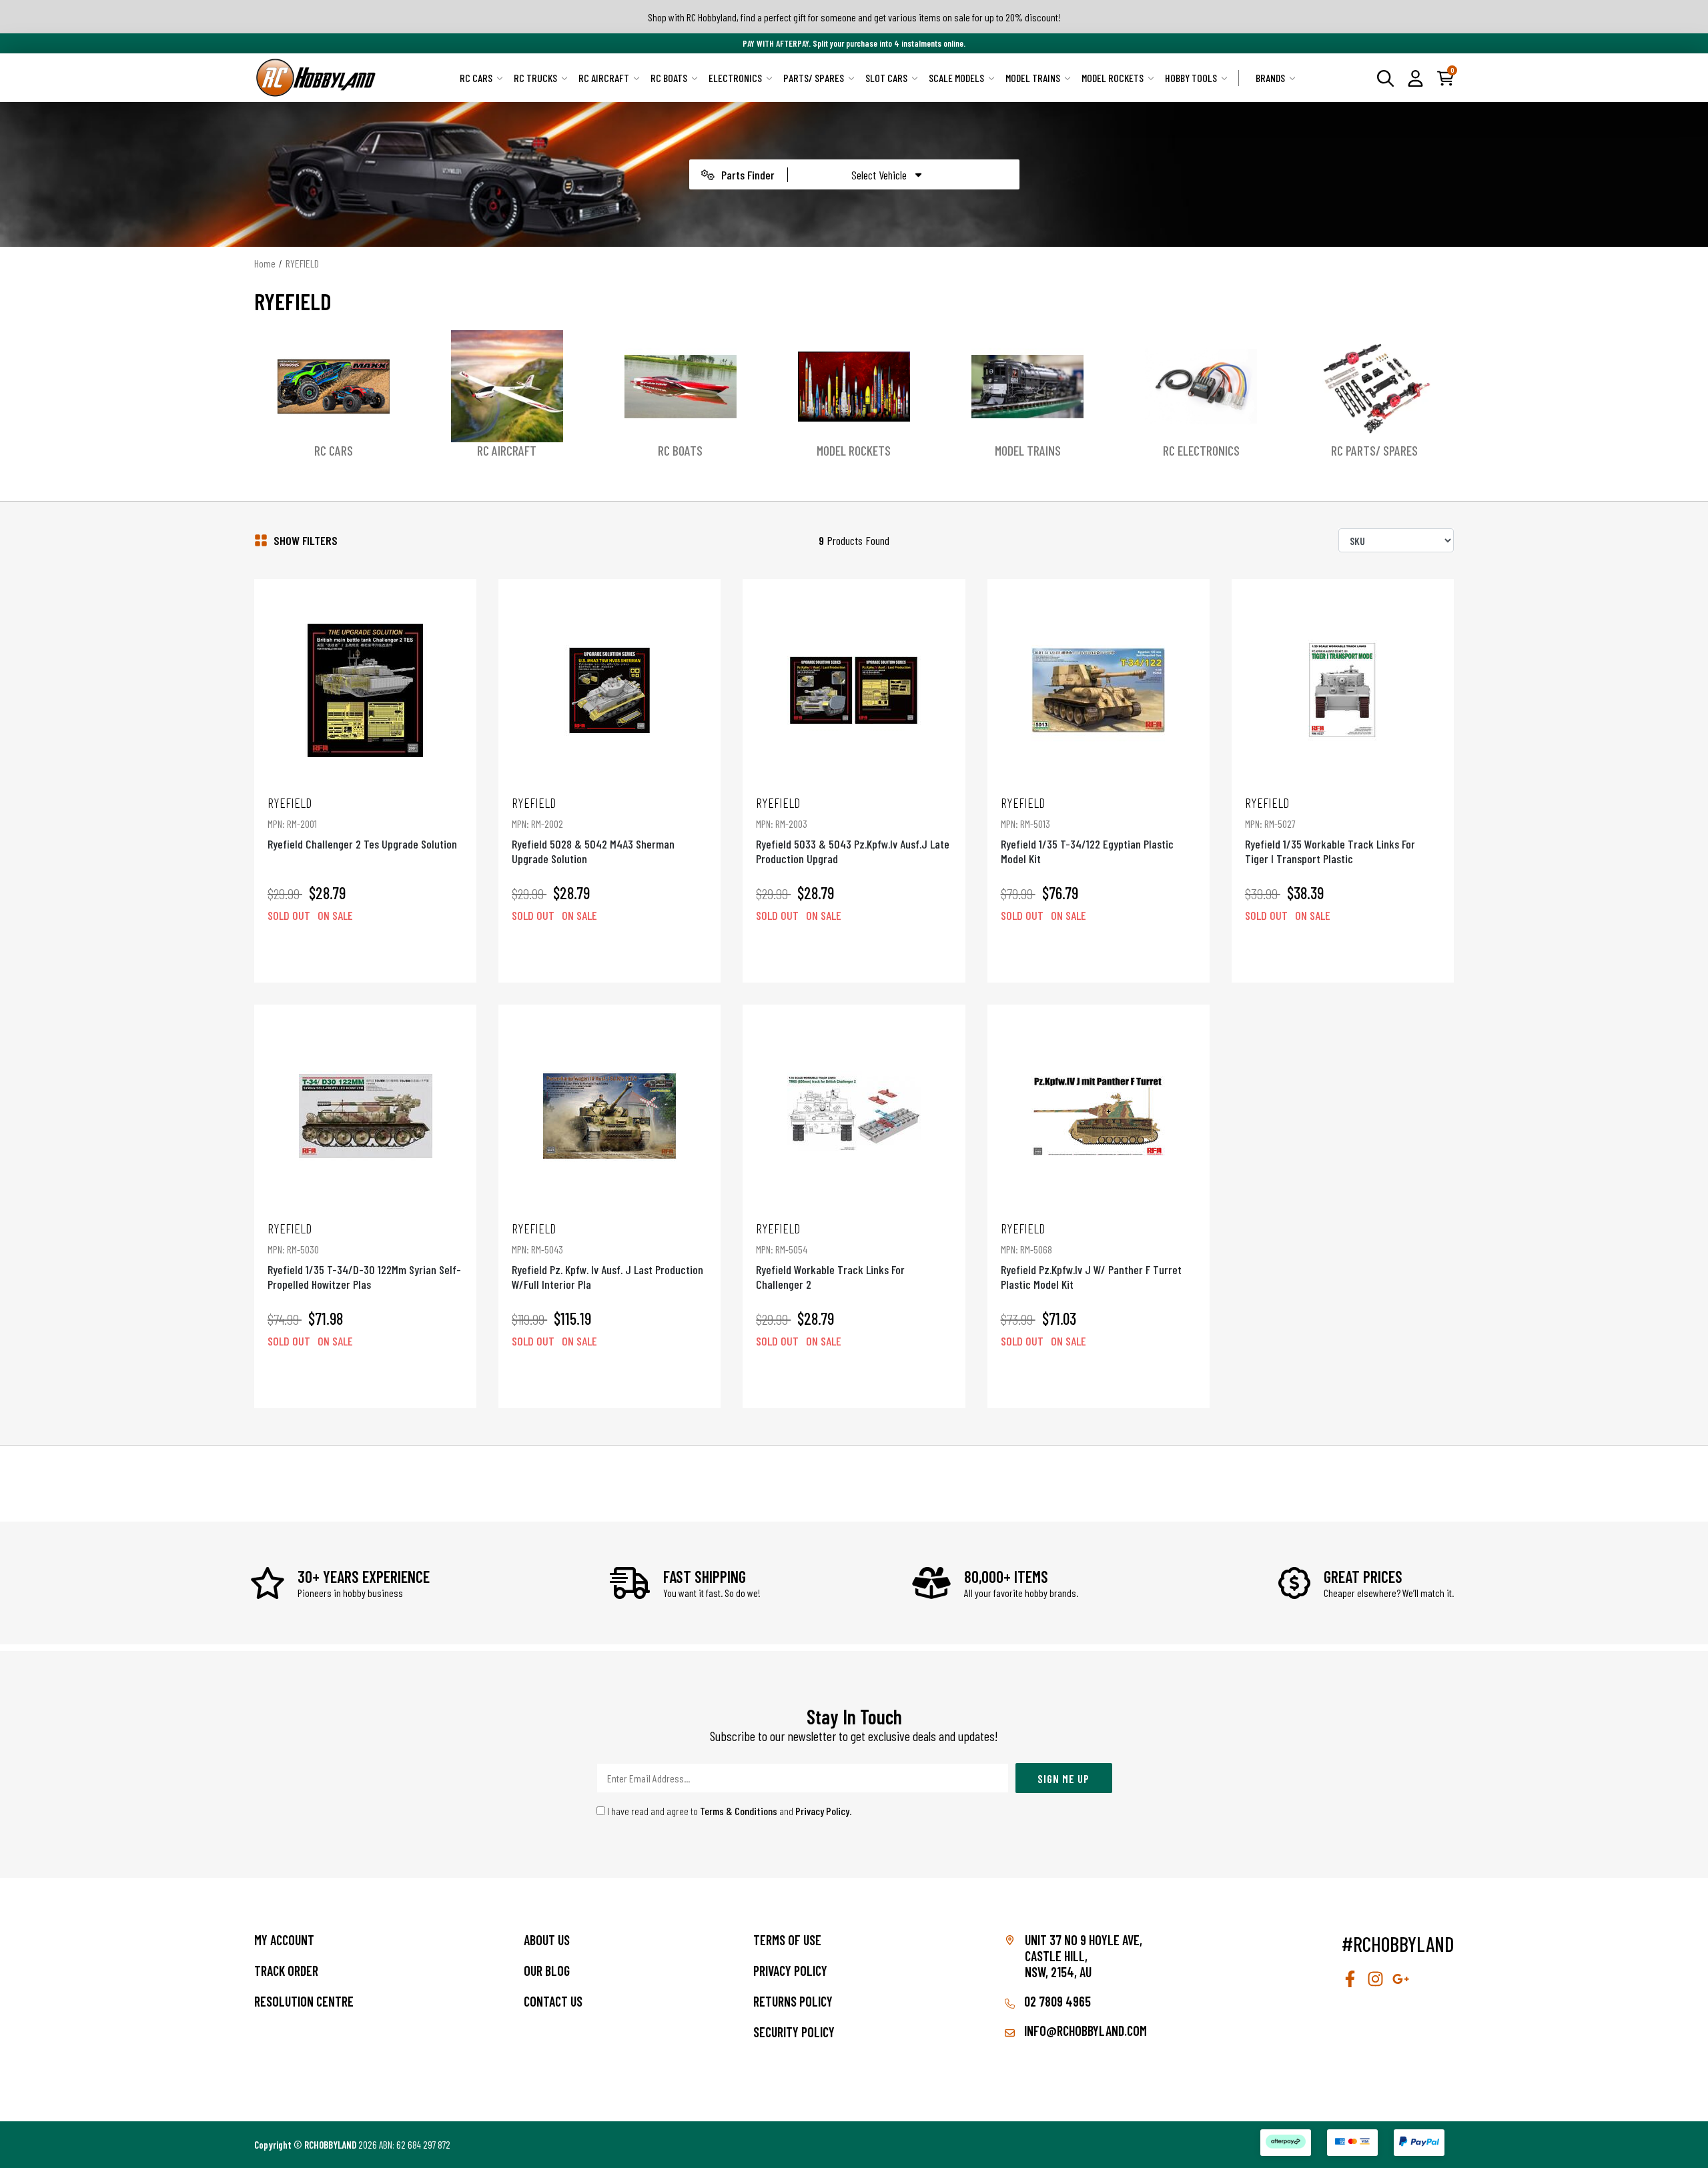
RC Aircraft (604, 78)
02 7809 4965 (1056, 2001)
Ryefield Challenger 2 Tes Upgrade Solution (362, 823)
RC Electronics (1201, 450)
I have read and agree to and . (729, 1811)
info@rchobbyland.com (1084, 2031)
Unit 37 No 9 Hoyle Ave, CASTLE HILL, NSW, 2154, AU (1084, 1956)
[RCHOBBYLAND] (316, 78)
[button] (1415, 77)
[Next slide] (1439, 395)
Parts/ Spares (814, 78)
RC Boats (669, 78)
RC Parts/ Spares (1374, 450)
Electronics (735, 78)
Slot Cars (886, 78)
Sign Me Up (1063, 1778)
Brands (1270, 78)
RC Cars (476, 78)
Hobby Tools (1191, 78)
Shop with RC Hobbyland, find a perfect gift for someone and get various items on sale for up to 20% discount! (854, 17)
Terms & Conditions (739, 1811)
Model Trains (1033, 78)
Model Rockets (1113, 78)
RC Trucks (535, 78)
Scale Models (956, 78)
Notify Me (366, 954)
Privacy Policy (822, 1811)
